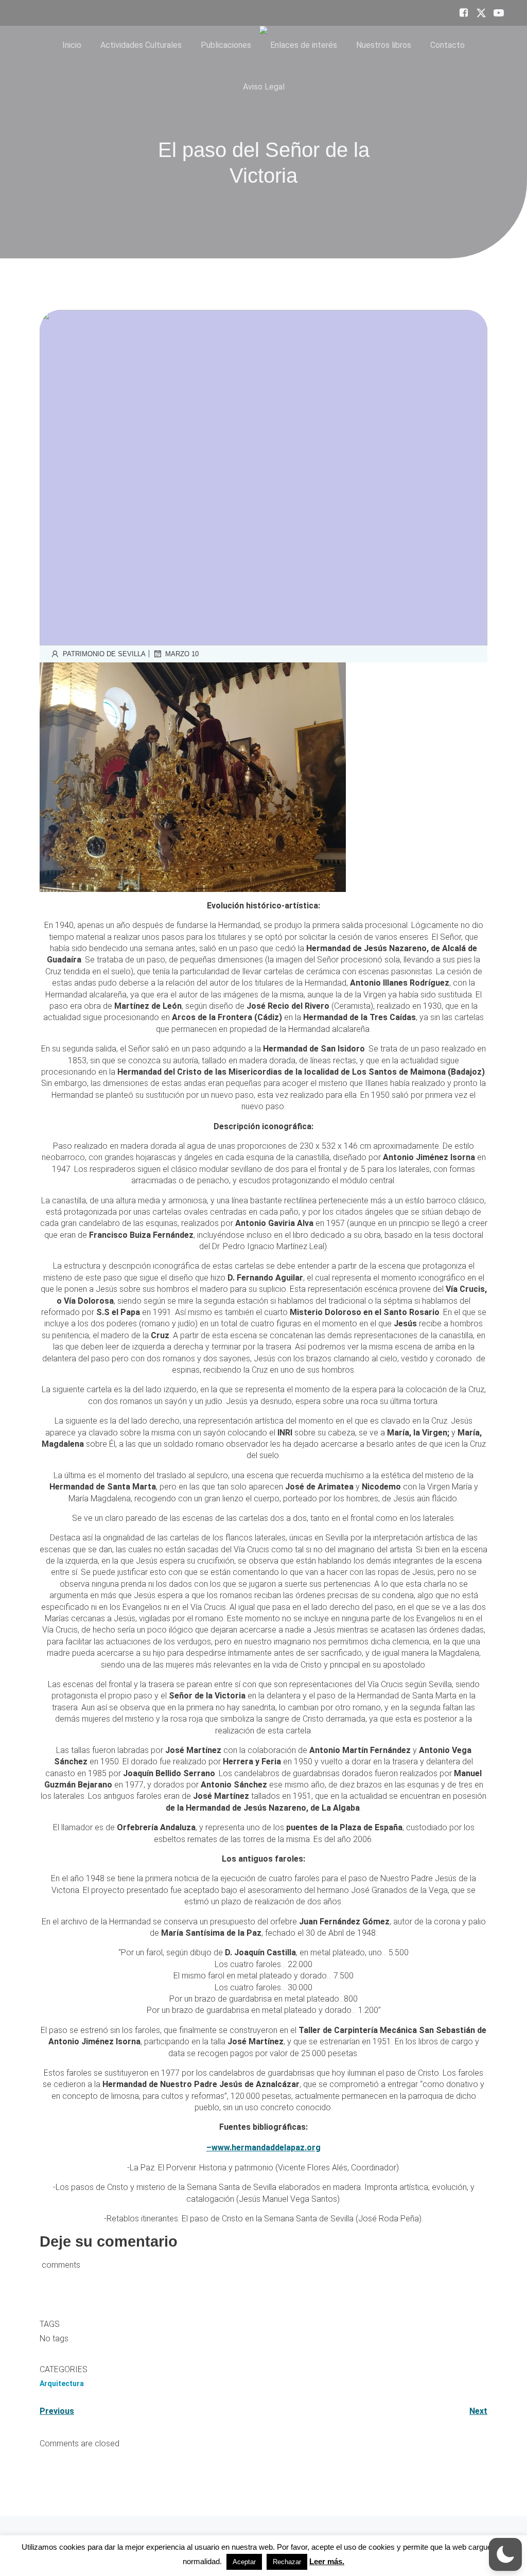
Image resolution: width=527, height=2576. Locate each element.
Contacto (447, 45)
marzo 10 (182, 654)
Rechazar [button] (287, 2562)
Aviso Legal (264, 87)
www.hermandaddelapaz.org (266, 2148)
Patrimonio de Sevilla (104, 654)
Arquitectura (62, 2384)
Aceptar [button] (244, 2562)
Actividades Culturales (141, 45)
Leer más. (327, 2561)
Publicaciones (226, 45)
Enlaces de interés (304, 45)
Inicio (72, 45)
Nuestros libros (384, 45)
